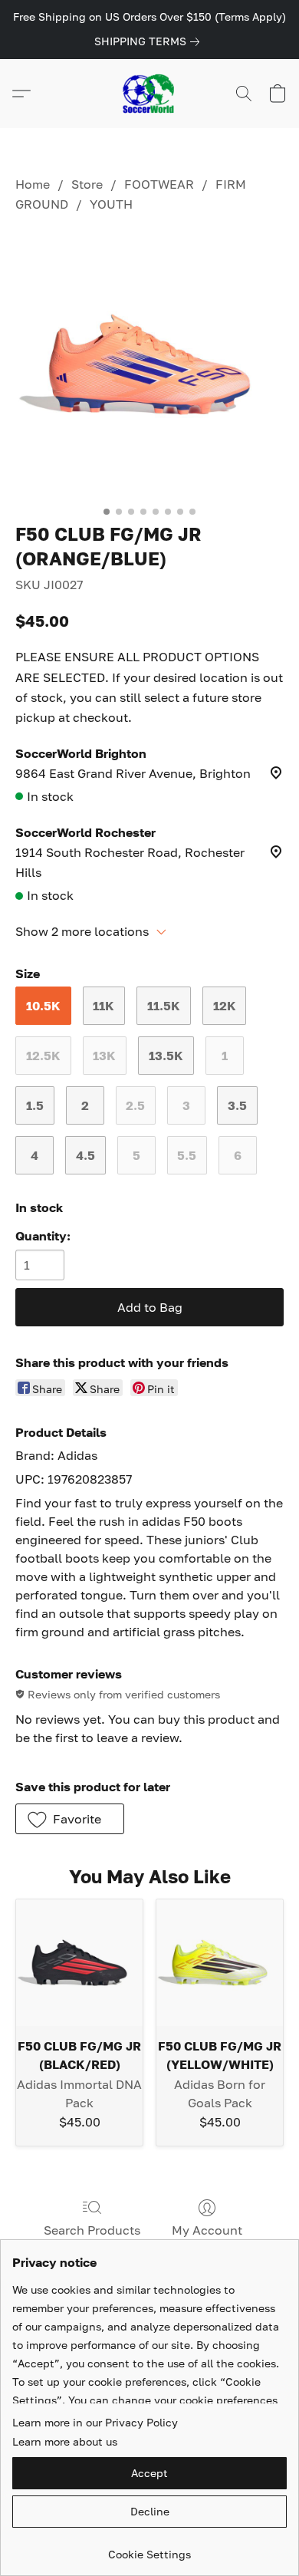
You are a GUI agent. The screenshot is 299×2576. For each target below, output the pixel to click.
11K (103, 1006)
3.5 (237, 1105)
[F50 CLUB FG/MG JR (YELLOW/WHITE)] (220, 1963)
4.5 (85, 1155)
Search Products (92, 2230)
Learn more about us (65, 2441)
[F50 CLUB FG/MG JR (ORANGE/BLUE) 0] (149, 364)
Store (87, 184)
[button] (149, 94)
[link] (150, 41)
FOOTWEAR (159, 184)
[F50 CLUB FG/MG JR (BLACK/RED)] (79, 1963)
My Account (207, 2230)
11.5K (164, 1006)
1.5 (35, 1105)
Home (33, 184)
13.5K (166, 1056)
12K (225, 1006)
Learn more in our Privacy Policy (95, 2422)
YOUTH (111, 204)
